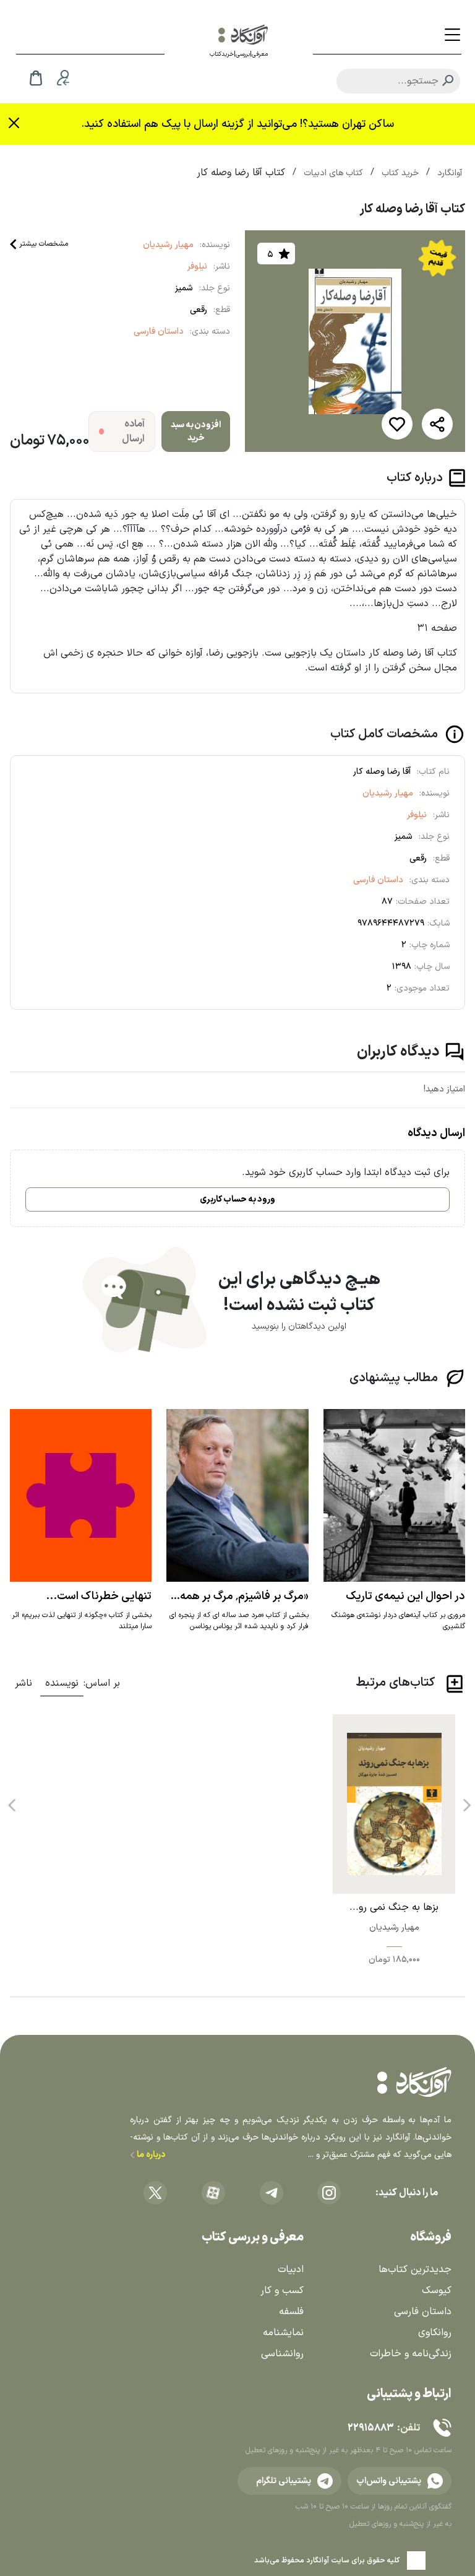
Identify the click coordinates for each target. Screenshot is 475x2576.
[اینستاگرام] (329, 2193)
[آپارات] (213, 2193)
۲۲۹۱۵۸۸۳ (370, 2428)
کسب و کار (282, 2291)
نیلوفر (197, 267)
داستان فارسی (159, 332)
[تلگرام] (272, 2193)
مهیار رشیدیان (168, 245)
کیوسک (437, 2291)
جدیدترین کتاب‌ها (415, 2270)
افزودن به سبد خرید (196, 432)
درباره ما (150, 2155)
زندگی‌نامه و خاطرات (411, 2354)
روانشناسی (282, 2354)
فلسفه (291, 2312)
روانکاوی (435, 2333)
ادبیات (291, 2270)
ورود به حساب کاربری (237, 1199)
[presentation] (466, 1801)
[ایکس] (155, 2193)
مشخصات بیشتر (44, 244)
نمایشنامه (283, 2333)
